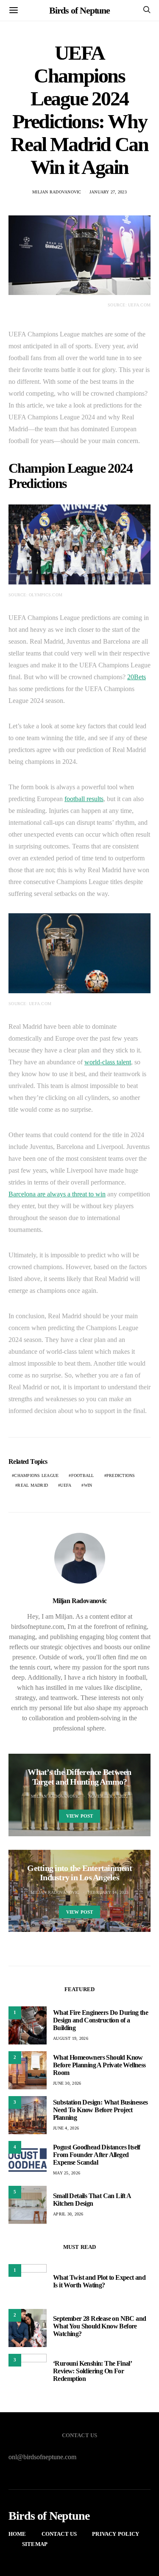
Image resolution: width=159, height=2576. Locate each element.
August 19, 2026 (71, 2038)
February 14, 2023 (108, 1892)
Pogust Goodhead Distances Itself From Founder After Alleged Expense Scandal (97, 2155)
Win (88, 1485)
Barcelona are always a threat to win (57, 1194)
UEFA (66, 1485)
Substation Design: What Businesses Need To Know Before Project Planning (100, 2110)
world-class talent (108, 1062)
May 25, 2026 (67, 2173)
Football (83, 1475)
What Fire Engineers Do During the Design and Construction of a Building (100, 2020)
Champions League (36, 1475)
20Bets (137, 677)
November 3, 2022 (108, 1796)
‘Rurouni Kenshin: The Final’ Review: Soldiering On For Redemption (92, 2371)
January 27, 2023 (108, 192)
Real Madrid (33, 1485)
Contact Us (59, 2534)
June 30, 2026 (67, 2083)
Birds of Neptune (79, 10)
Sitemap (35, 2544)
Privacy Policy (116, 2534)
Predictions (121, 1475)
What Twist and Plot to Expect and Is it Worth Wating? (99, 2281)
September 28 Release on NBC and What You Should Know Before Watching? (99, 2326)
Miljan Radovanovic (57, 192)
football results (84, 799)
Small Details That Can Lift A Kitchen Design (92, 2200)
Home (17, 2534)
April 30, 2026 (68, 2214)
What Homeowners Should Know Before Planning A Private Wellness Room (99, 2065)
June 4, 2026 (66, 2128)
